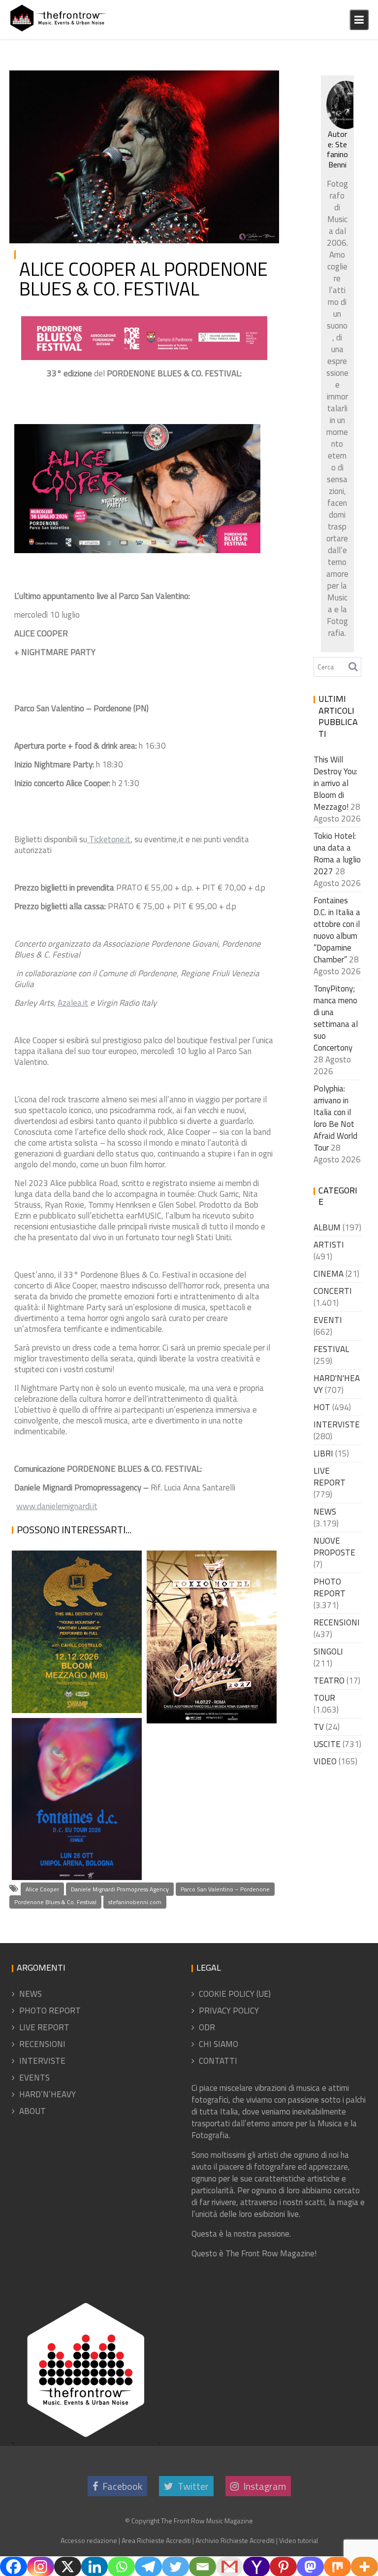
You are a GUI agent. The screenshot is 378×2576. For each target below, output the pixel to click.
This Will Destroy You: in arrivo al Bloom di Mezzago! (74, 1667)
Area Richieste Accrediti (156, 2540)
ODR (207, 2027)
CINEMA (329, 1274)
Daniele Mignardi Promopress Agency (120, 1889)
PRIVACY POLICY (229, 2011)
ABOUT (32, 2111)
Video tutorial (299, 2540)
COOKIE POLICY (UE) (235, 1994)
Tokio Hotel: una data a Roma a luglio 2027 (205, 1699)
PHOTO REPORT (330, 1587)
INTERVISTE (337, 1424)
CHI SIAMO (219, 2044)
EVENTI (328, 1320)
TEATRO (329, 1681)
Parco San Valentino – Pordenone (225, 1889)
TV (319, 1727)
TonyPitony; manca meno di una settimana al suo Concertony (336, 1018)
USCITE (327, 1744)
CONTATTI (218, 2061)
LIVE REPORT (330, 1477)
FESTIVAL (227, 82)
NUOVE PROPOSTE (334, 1547)
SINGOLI (328, 1651)
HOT (322, 1407)
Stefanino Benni (112, 82)
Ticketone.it (109, 839)
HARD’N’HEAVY (47, 2094)
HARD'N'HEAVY (337, 1384)
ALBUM (327, 1227)
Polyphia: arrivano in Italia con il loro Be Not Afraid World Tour (335, 1118)
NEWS (258, 82)
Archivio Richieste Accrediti (235, 2540)
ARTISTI (329, 1245)
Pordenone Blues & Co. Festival (55, 1902)
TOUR (324, 1698)
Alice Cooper (42, 1889)
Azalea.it (73, 1003)
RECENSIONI (337, 1622)
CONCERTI (333, 1291)
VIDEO (325, 1761)
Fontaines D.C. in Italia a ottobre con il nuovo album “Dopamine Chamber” (74, 1810)
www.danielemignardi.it (57, 1506)
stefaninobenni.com (135, 1902)
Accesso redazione (89, 2540)
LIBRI (323, 1453)
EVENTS (34, 2078)
